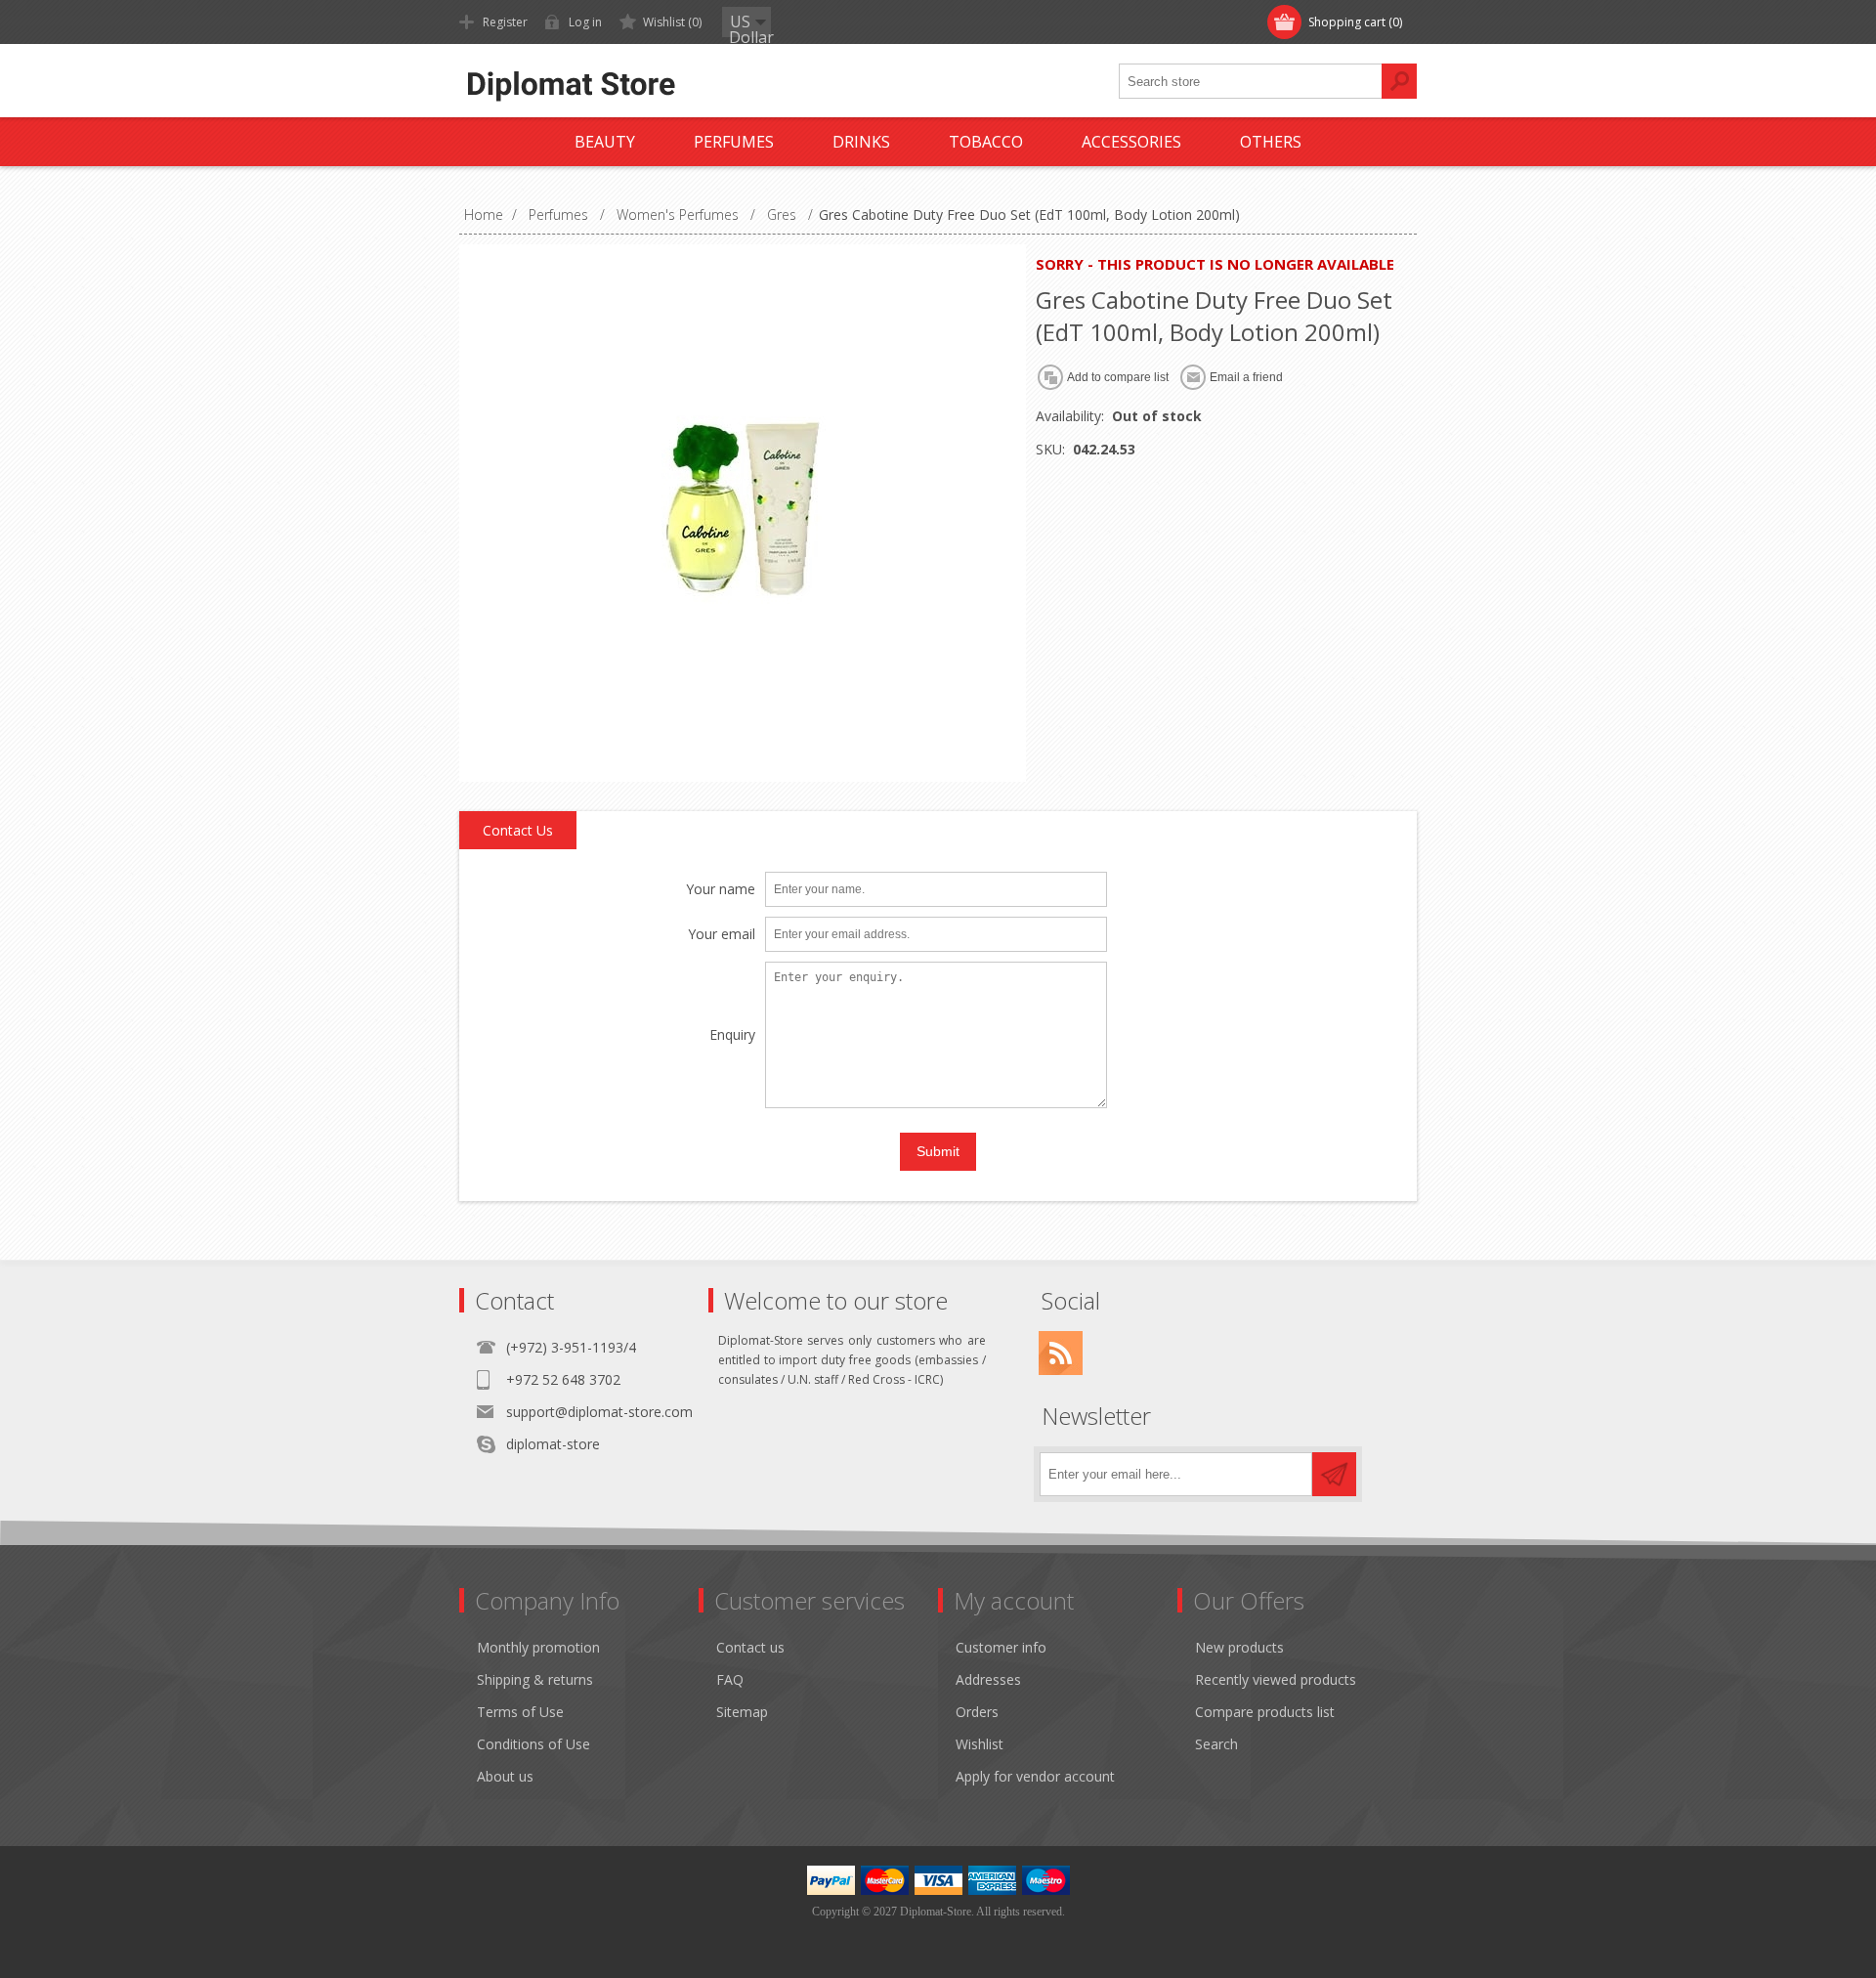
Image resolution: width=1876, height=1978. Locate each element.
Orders (977, 1712)
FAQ (730, 1679)
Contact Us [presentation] (518, 830)
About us (505, 1776)
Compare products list (1265, 1712)
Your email (722, 935)
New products (1239, 1647)
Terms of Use (520, 1712)
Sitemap (742, 1712)
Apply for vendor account (1035, 1776)
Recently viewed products (1276, 1679)
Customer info (1001, 1647)
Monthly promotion (538, 1647)
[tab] (518, 831)
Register (505, 22)
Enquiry (732, 1035)
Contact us (750, 1647)
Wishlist (980, 1744)
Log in (585, 22)
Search (1216, 1744)
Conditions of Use (533, 1744)
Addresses (988, 1679)
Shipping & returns (535, 1679)
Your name (721, 890)
